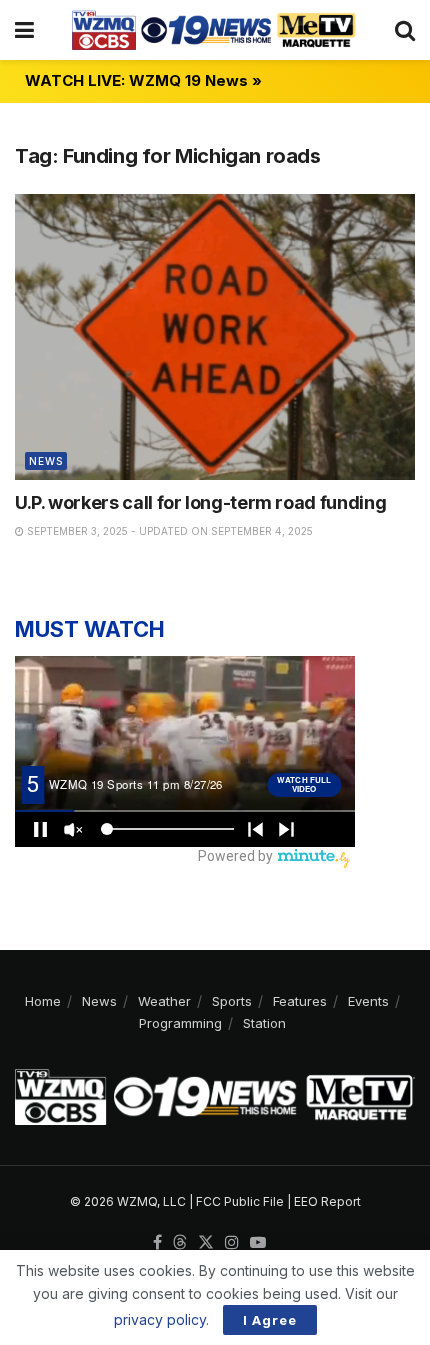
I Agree (270, 1320)
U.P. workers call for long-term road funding (200, 502)
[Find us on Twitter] (206, 1243)
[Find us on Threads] (180, 1243)
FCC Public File (240, 1201)
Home (43, 1001)
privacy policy (160, 1319)
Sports (232, 1001)
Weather (164, 1001)
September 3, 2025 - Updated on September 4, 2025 (168, 531)
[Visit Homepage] (214, 30)
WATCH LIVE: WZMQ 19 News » (143, 80)
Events (368, 1001)
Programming (180, 1023)
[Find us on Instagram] (232, 1243)
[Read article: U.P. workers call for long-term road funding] (215, 337)
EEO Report (327, 1201)
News (46, 461)
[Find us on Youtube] (258, 1243)
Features (300, 1001)
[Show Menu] (24, 30)
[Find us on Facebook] (157, 1243)
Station (264, 1023)
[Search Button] (405, 30)
